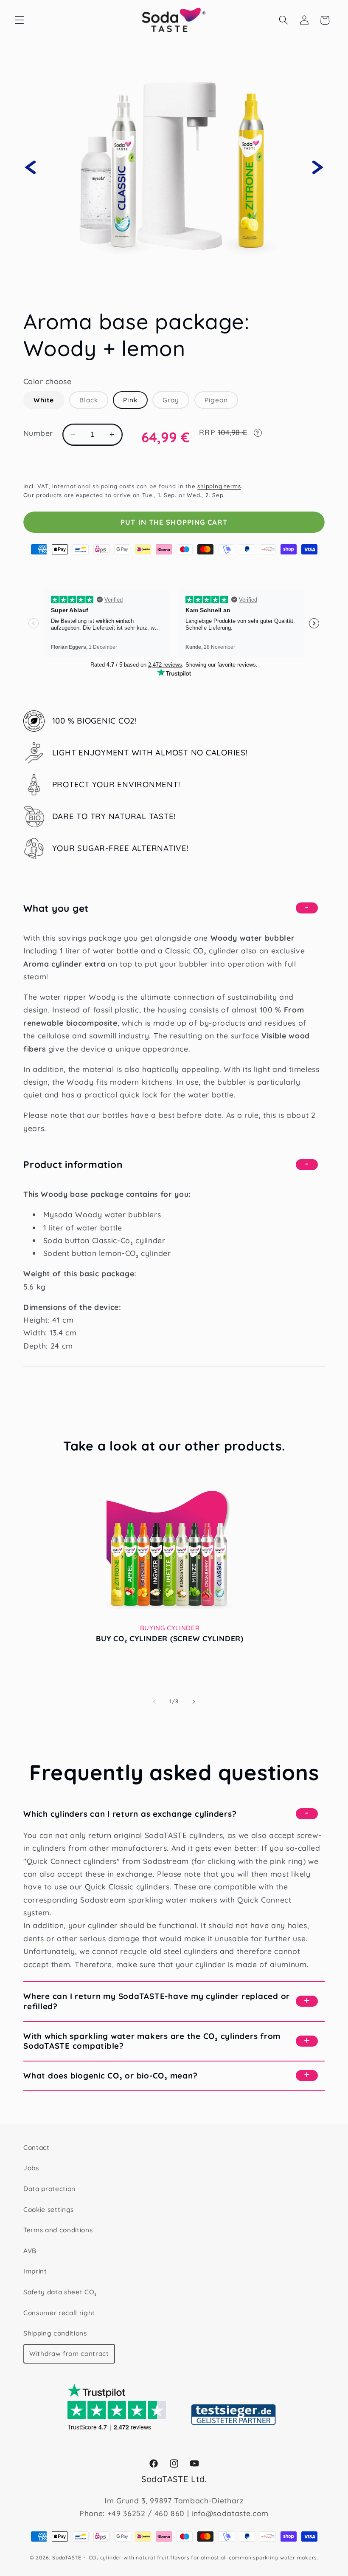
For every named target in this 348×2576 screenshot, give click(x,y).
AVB (30, 2251)
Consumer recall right (59, 2313)
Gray (176, 402)
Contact (36, 2148)
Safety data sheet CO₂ (60, 2292)
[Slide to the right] (194, 1702)
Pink (130, 400)
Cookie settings (49, 2210)
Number (38, 433)
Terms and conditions (58, 2230)
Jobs (31, 2168)
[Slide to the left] (154, 1702)
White (44, 400)
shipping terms (219, 486)
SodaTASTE (67, 2558)
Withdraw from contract (69, 2354)
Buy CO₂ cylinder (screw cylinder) (170, 1638)
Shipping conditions (55, 2333)
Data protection (49, 2189)
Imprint (35, 2271)
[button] (20, 20)
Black (94, 402)
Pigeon (222, 402)
